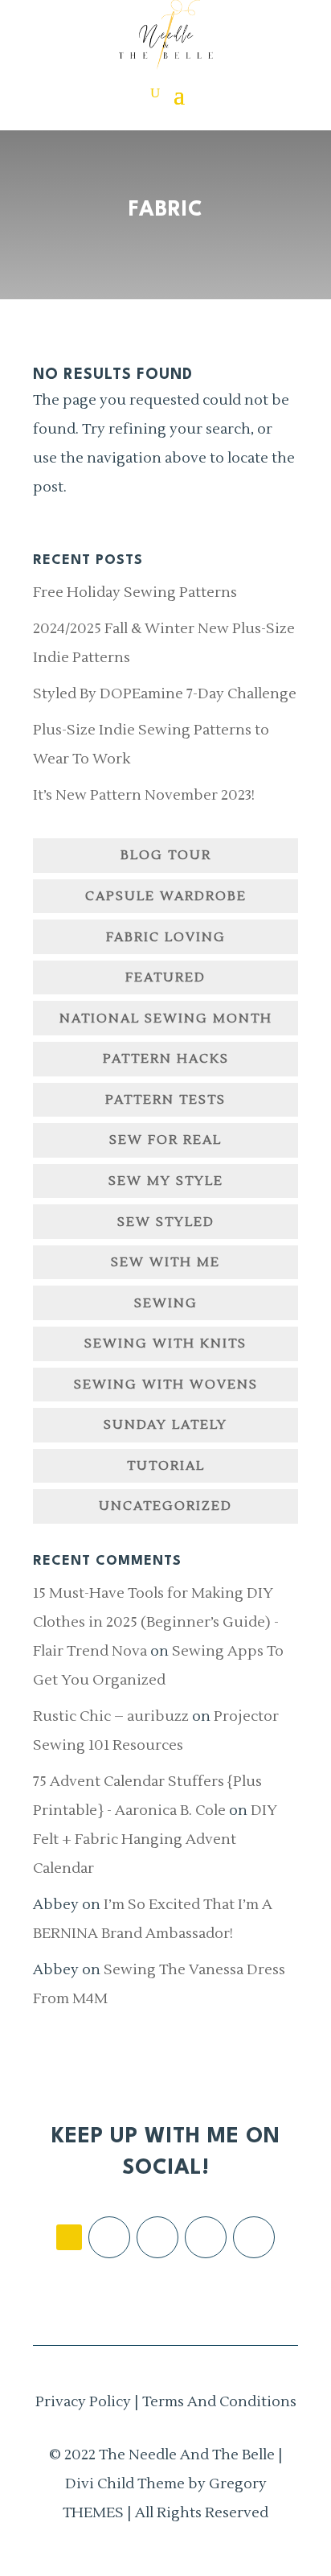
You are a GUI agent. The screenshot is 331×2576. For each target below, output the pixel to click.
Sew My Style (166, 1181)
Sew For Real (165, 1140)
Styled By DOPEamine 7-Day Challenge (165, 694)
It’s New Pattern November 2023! (144, 795)
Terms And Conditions (219, 2402)
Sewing (166, 1303)
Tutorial (166, 1466)
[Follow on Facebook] (109, 2237)
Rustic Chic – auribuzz (111, 1716)
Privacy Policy (83, 2402)
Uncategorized (165, 1506)
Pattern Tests (165, 1100)
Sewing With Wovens (166, 1385)
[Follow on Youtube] (254, 2237)
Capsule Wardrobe (166, 896)
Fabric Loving (166, 937)
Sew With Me (165, 1262)
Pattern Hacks (166, 1059)
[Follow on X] (206, 2237)
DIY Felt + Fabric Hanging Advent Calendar (155, 1839)
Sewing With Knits (165, 1344)
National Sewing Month (166, 1018)
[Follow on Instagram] (157, 2237)
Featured (165, 977)
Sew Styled (166, 1222)
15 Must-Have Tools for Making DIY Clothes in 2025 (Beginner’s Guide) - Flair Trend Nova (156, 1622)
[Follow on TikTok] (69, 2237)
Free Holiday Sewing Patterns (135, 593)
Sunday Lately (165, 1425)
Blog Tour (166, 855)
